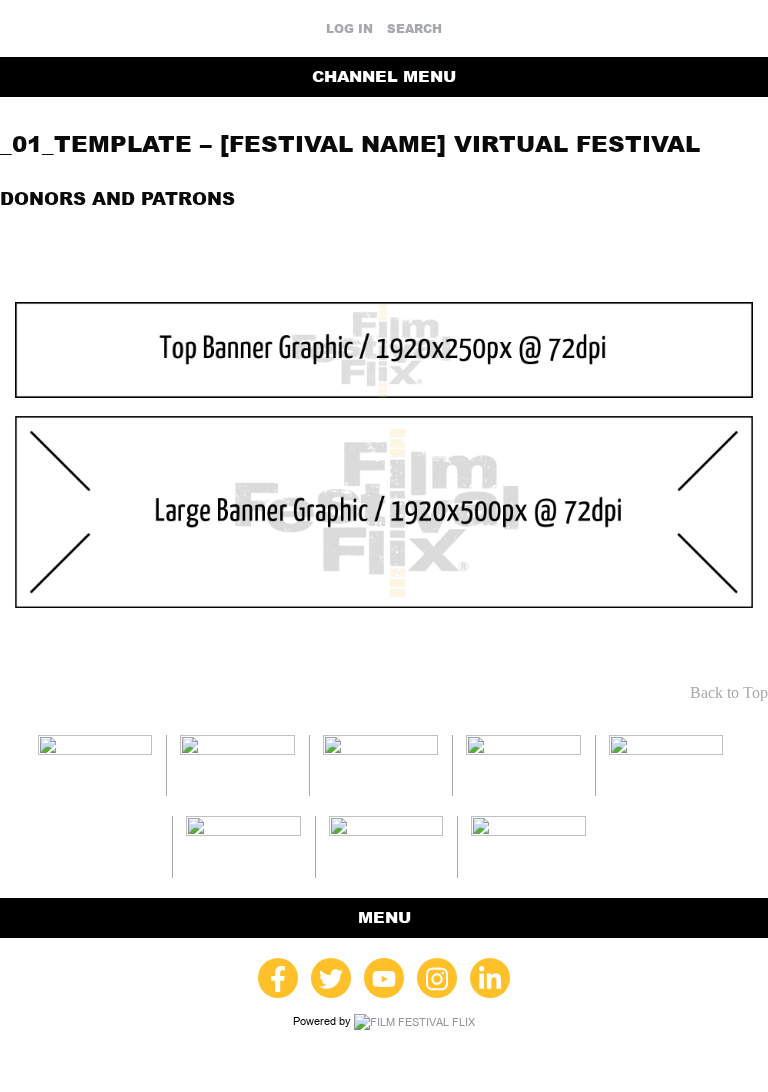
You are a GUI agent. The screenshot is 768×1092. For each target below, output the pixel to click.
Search (414, 29)
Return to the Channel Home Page (613, 233)
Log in (349, 29)
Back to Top (729, 692)
